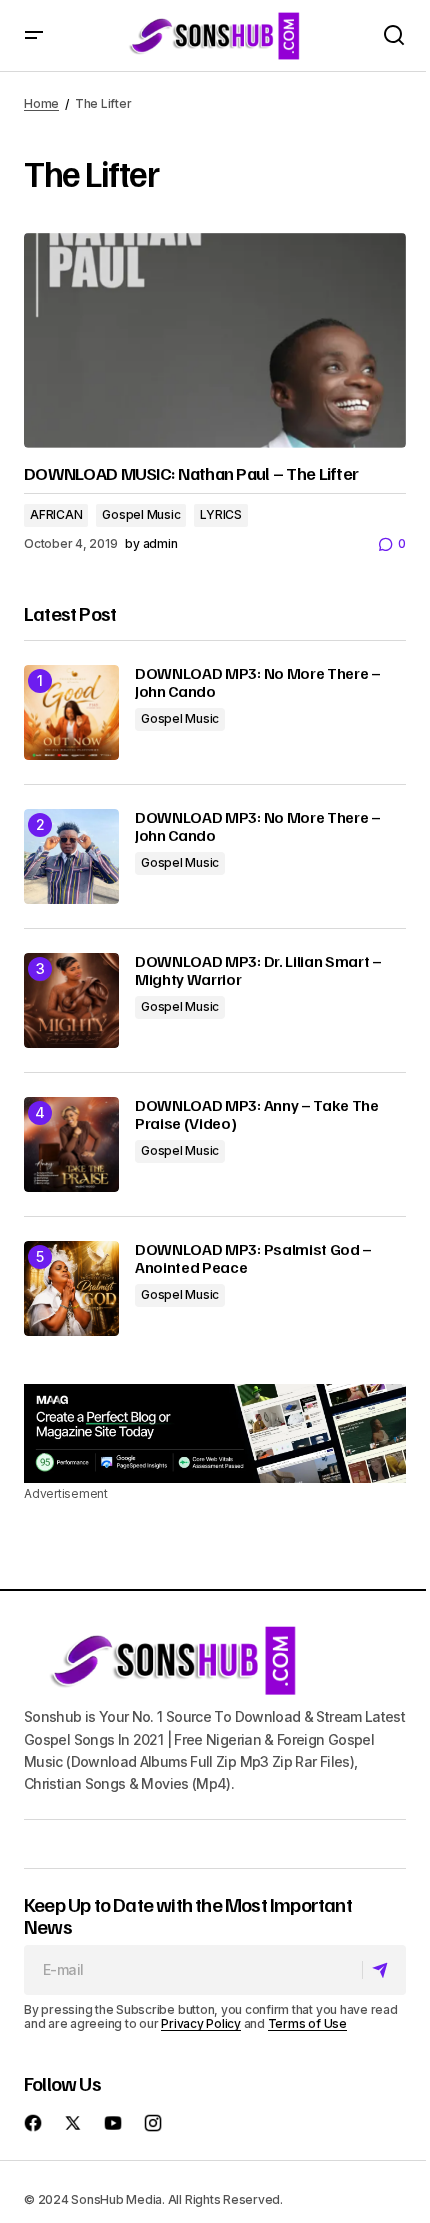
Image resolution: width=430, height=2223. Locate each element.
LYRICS (221, 514)
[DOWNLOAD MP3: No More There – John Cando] (71, 712)
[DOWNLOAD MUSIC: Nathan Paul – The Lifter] (215, 340)
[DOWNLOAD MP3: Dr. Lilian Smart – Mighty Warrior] (71, 1000)
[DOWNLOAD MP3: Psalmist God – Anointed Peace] (71, 1288)
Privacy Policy (201, 2023)
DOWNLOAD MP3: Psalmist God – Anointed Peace (253, 1258)
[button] (34, 35)
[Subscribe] (383, 1970)
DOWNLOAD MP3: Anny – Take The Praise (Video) (257, 1114)
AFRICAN (56, 514)
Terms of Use (307, 2023)
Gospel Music (141, 514)
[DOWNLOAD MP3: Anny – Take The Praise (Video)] (71, 1144)
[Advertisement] (215, 1433)
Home (41, 103)
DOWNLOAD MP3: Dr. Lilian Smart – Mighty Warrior (258, 970)
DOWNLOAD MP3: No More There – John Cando (258, 682)
